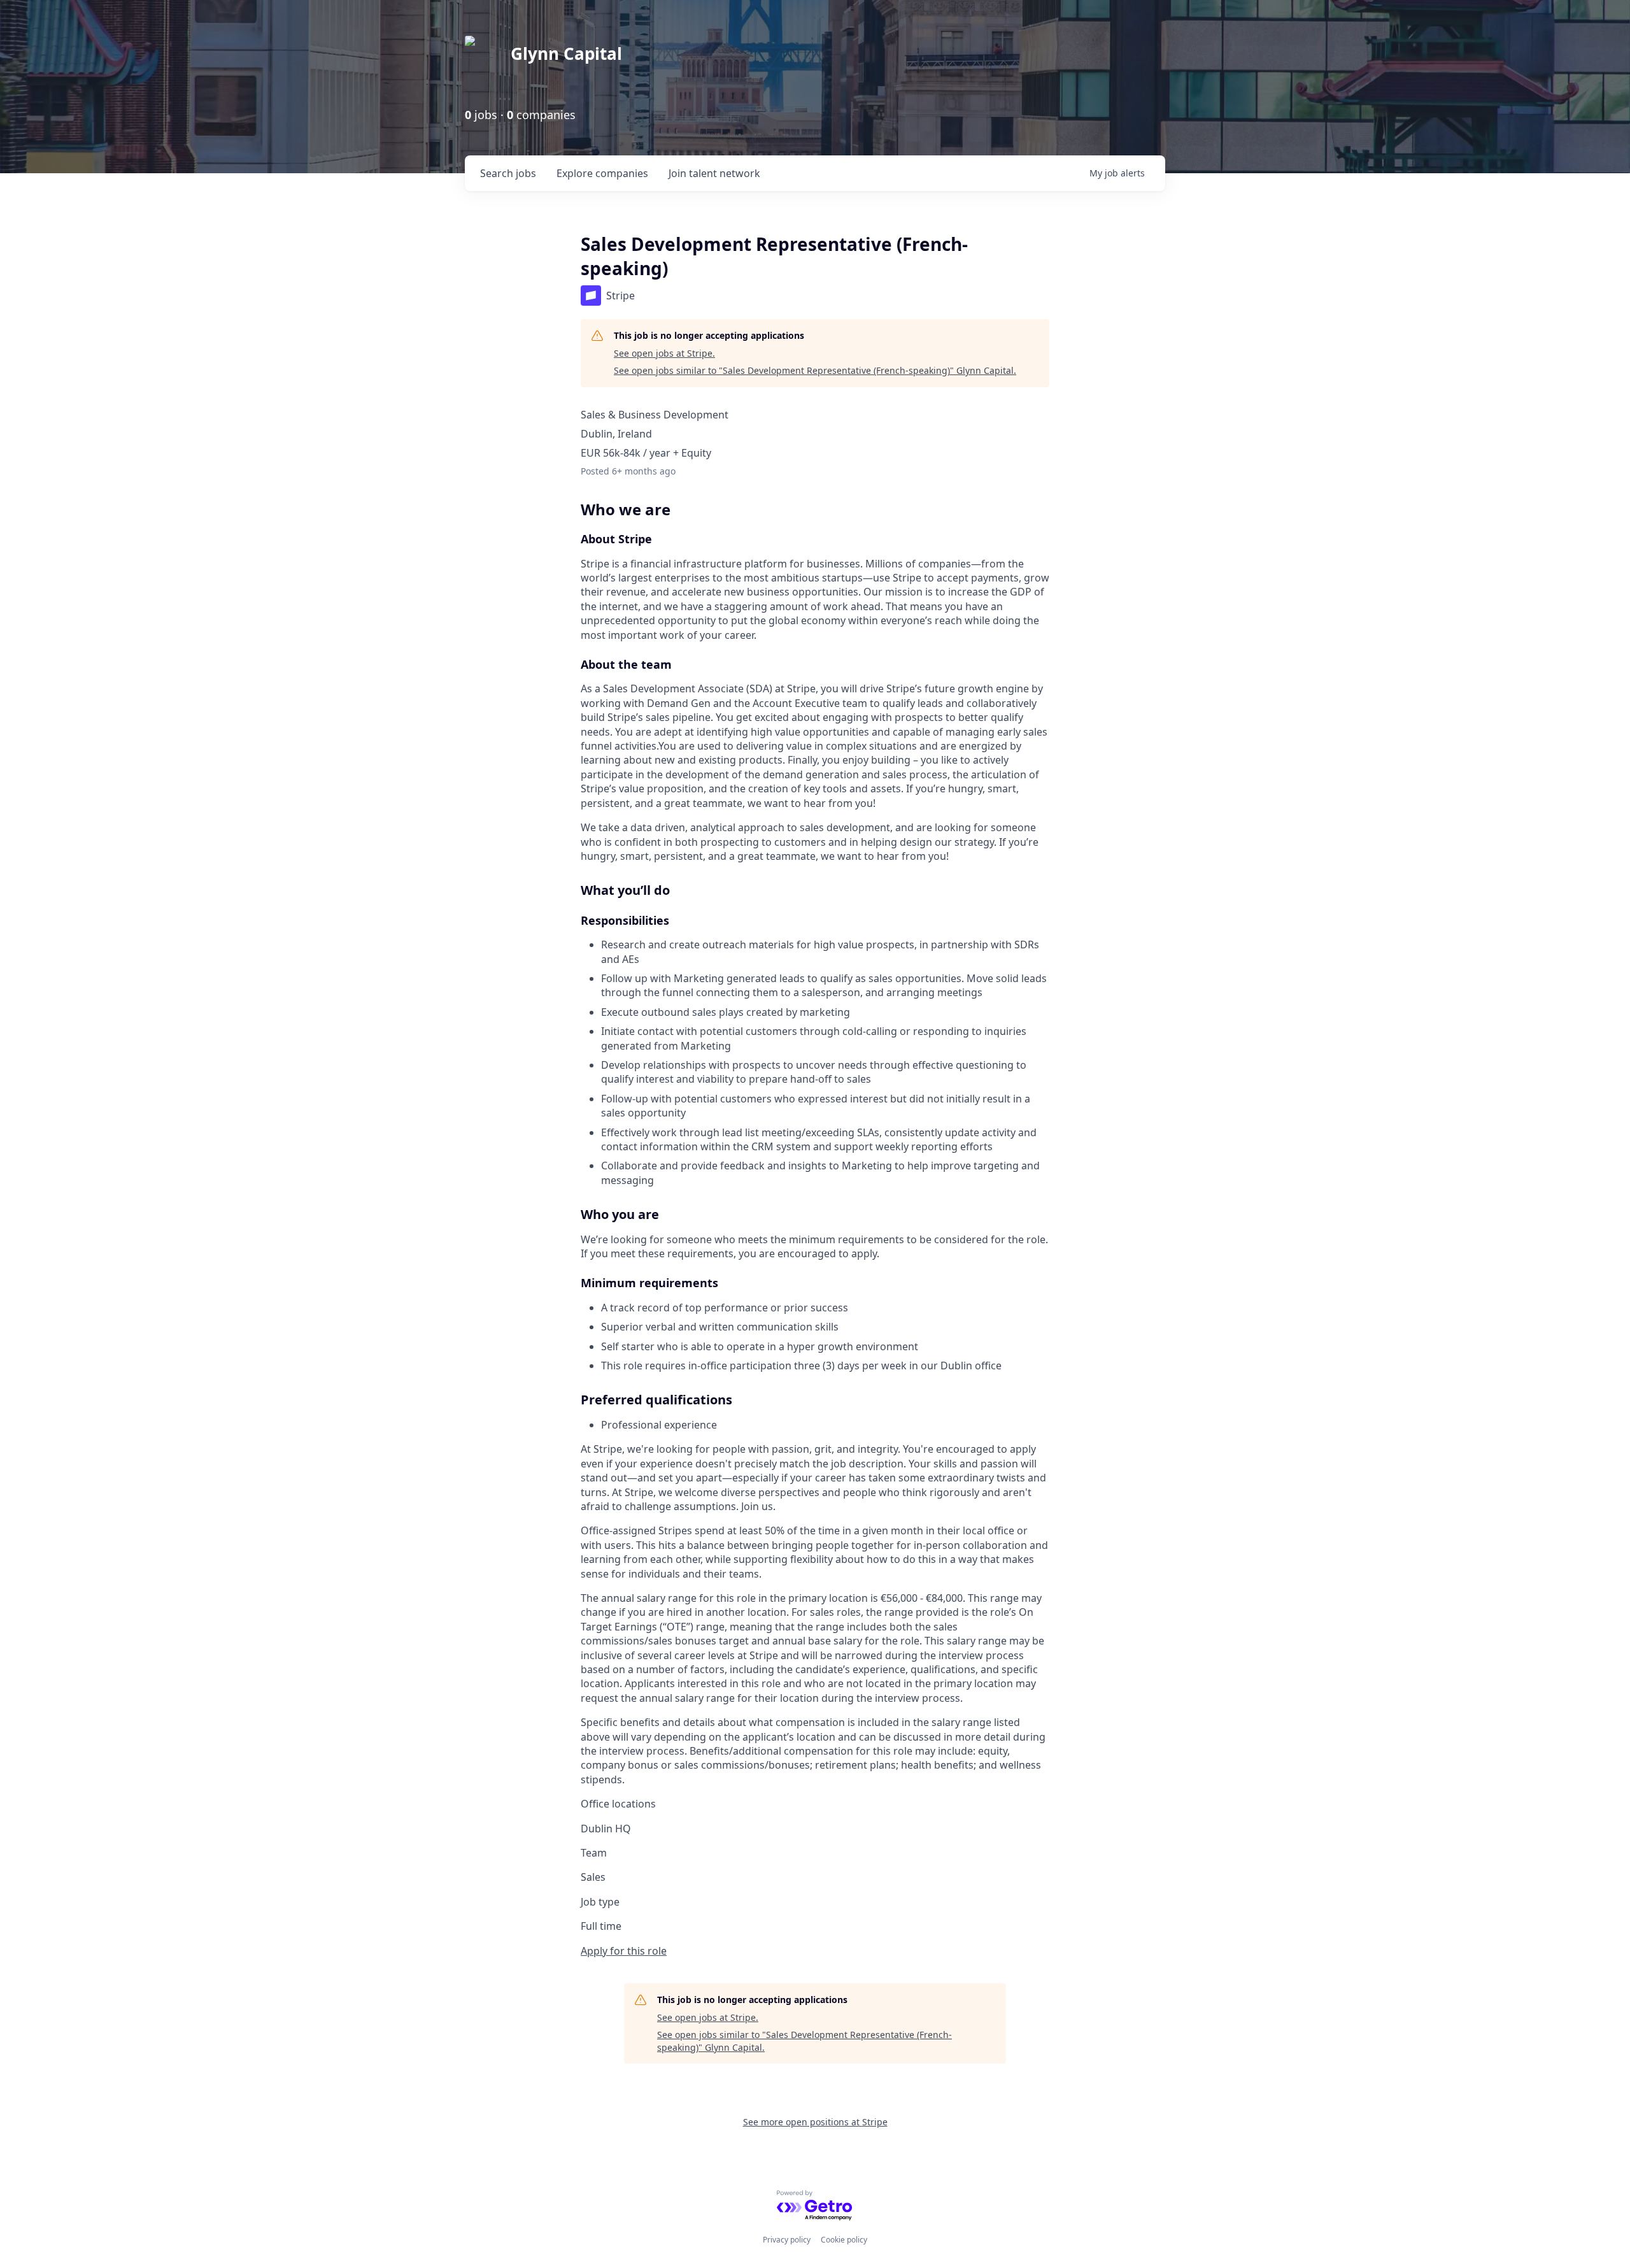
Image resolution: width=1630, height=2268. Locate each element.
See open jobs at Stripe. (664, 353)
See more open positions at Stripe (815, 2122)
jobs (508, 173)
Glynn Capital (566, 53)
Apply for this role (624, 1951)
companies (602, 173)
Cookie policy (844, 2240)
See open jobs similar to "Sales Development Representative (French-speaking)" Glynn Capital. (815, 370)
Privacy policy (787, 2240)
